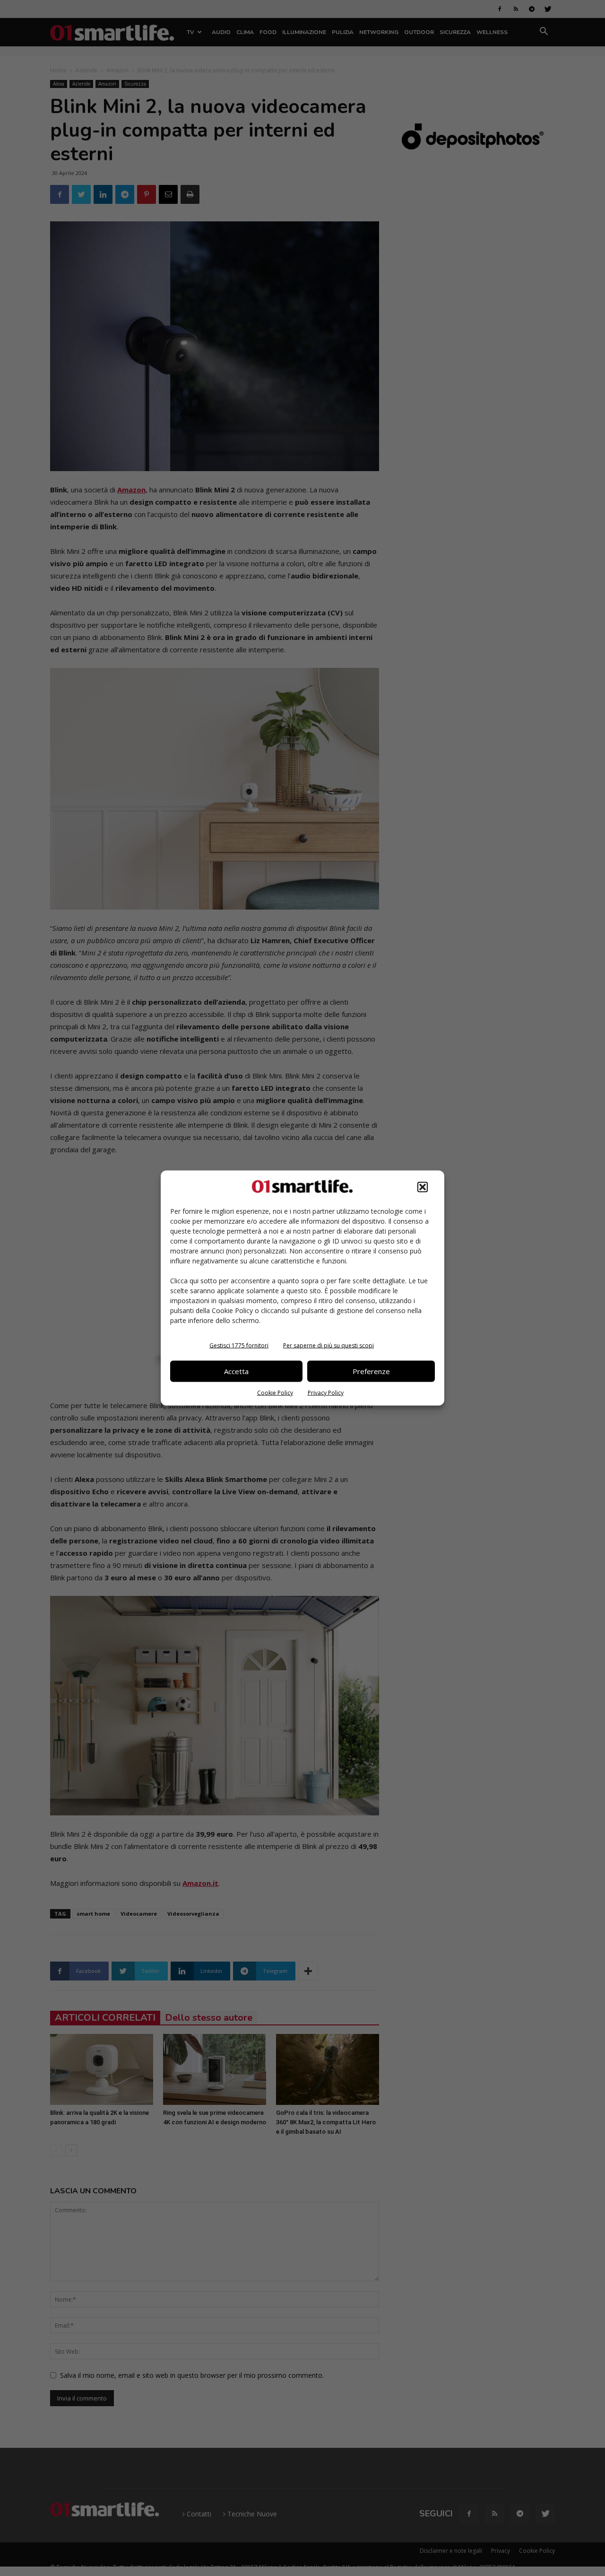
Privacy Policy (326, 1392)
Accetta (236, 1371)
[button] (423, 1187)
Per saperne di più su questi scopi (328, 1345)
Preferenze (371, 1371)
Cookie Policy (275, 1392)
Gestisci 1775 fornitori (239, 1345)
